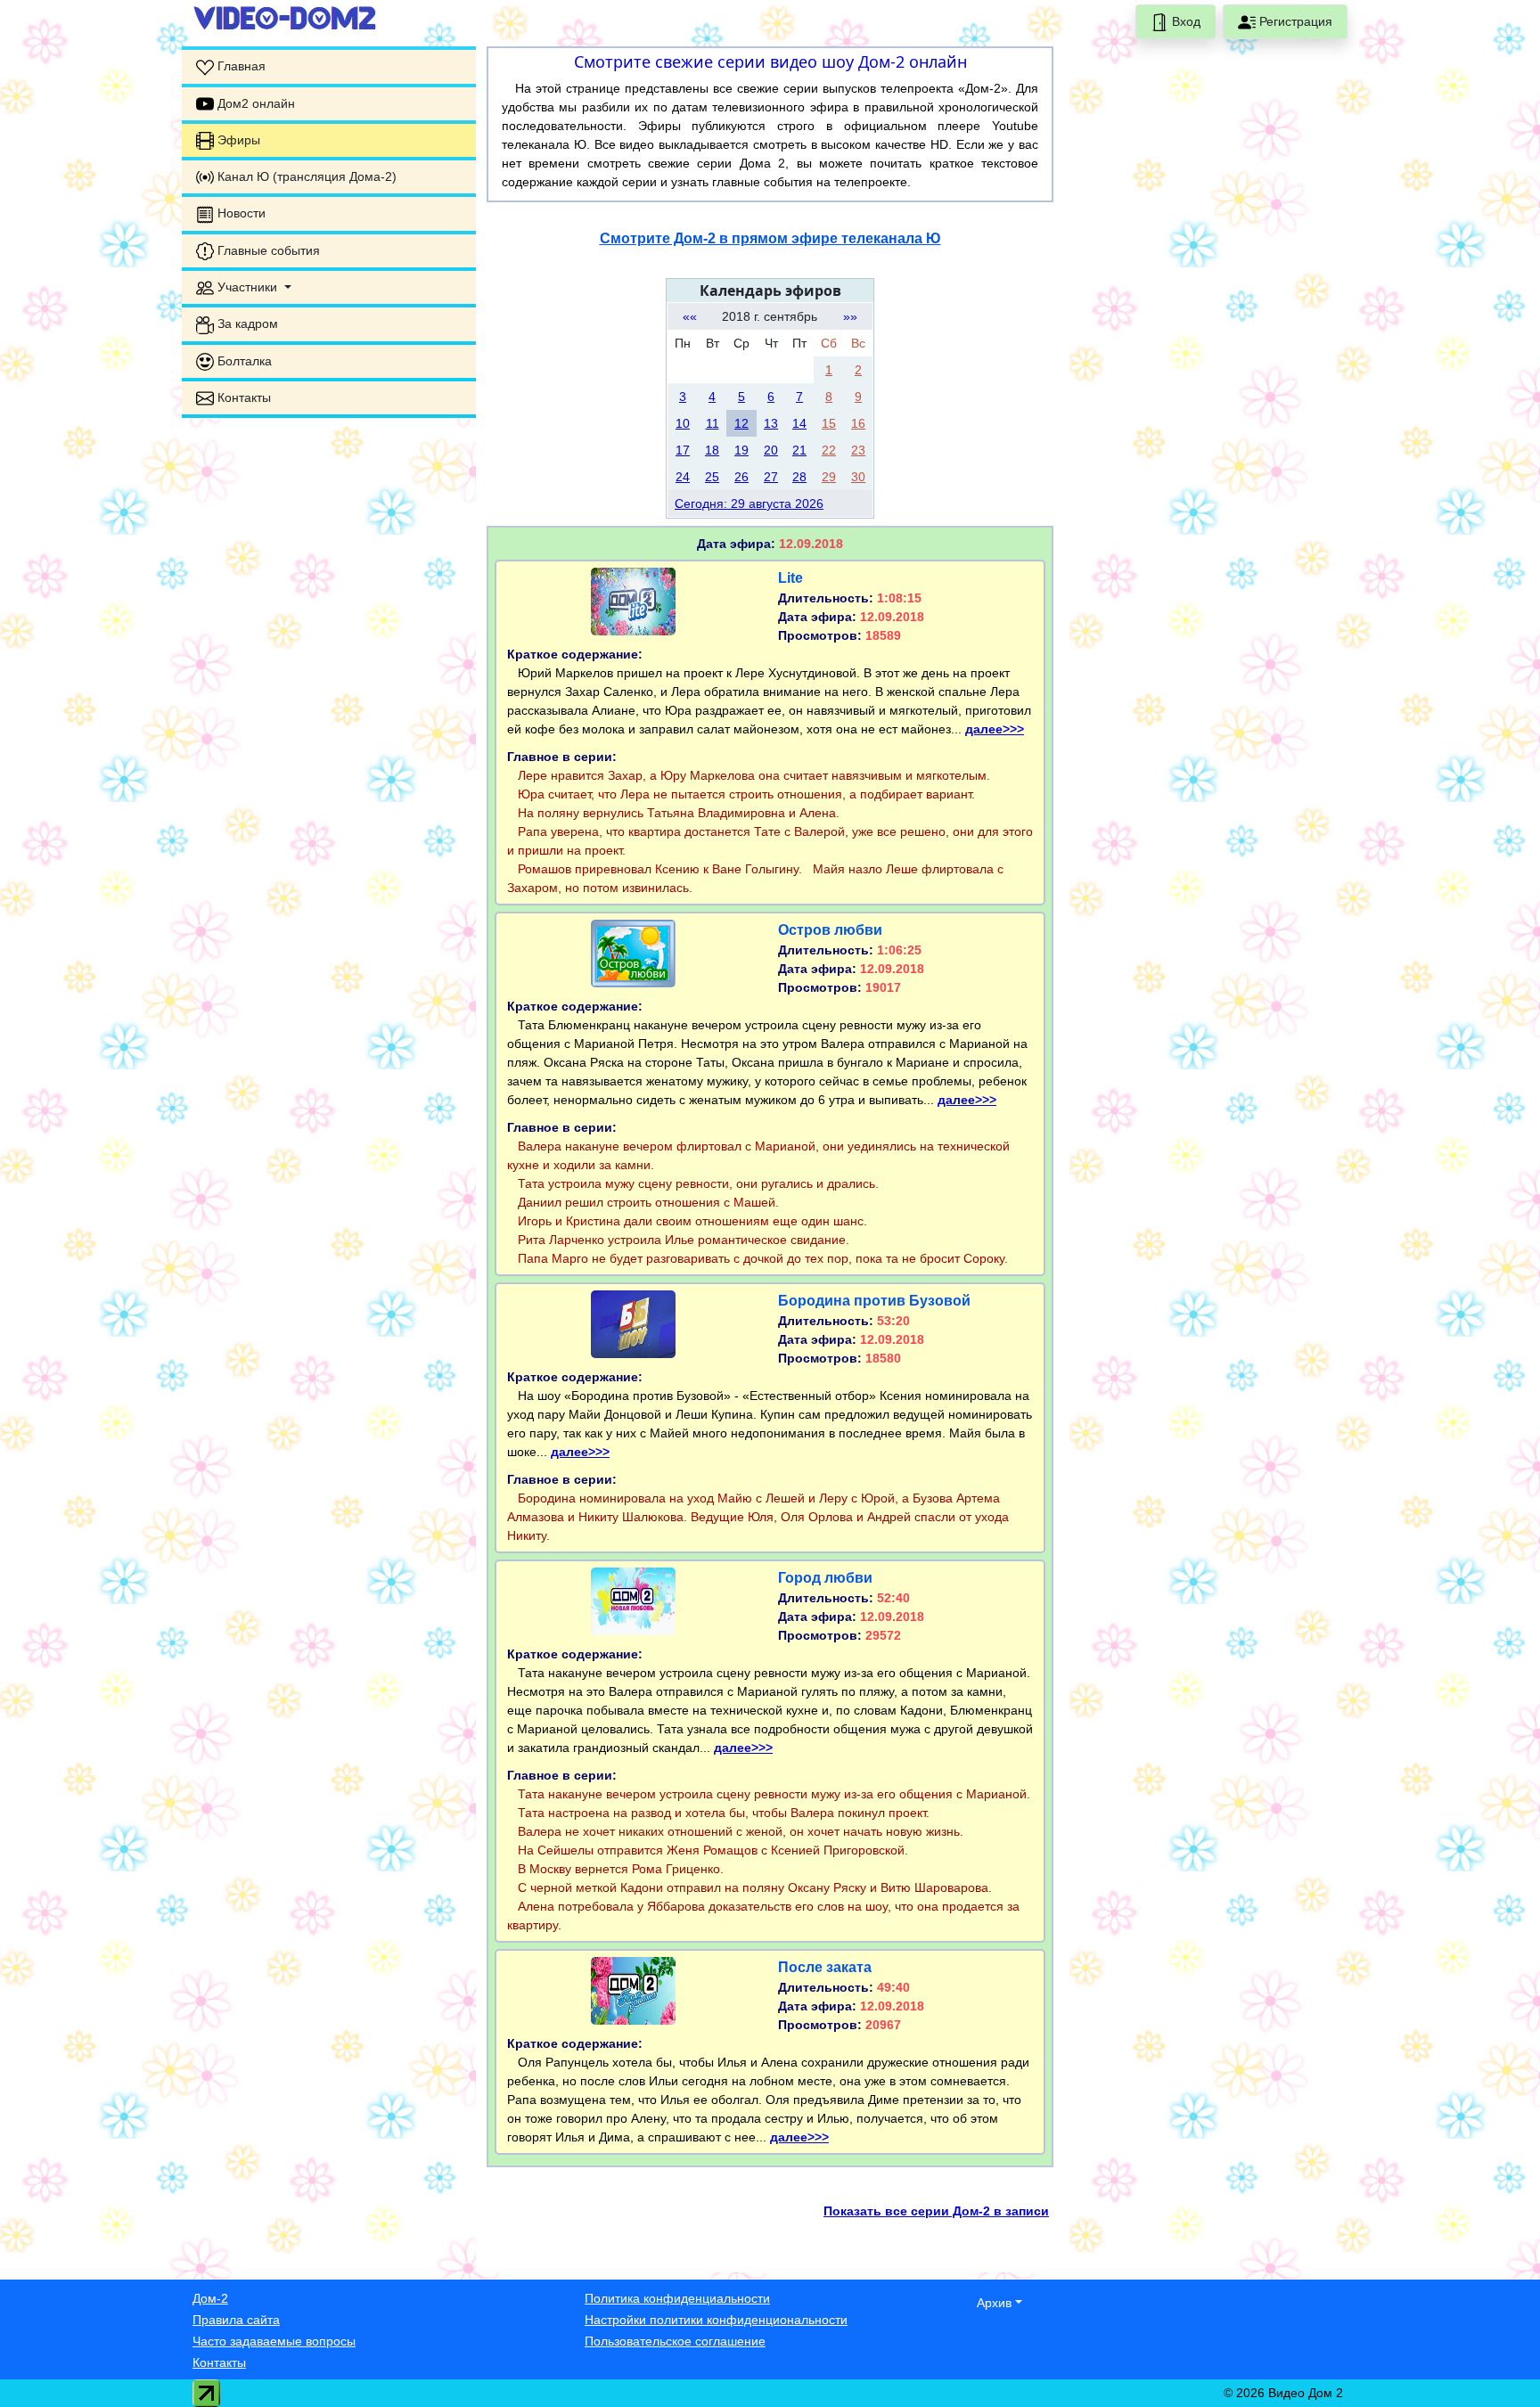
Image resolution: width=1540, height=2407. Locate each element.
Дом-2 (210, 2298)
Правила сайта (236, 2320)
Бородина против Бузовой (874, 1301)
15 (829, 423)
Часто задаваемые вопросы (274, 2341)
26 (741, 477)
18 (712, 450)
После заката (825, 1967)
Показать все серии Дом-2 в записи (936, 2211)
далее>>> (995, 729)
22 (829, 450)
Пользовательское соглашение (675, 2341)
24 (683, 477)
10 (683, 423)
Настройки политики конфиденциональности (716, 2320)
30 (858, 477)
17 (683, 450)
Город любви (825, 1578)
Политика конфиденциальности (677, 2298)
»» (850, 316)
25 (712, 477)
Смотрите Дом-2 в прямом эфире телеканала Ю (770, 238)
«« (690, 316)
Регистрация (1294, 21)
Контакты (219, 2362)
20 (771, 450)
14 (799, 423)
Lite (790, 578)
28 (799, 477)
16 (858, 423)
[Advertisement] (329, 544)
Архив (994, 2303)
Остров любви (830, 930)
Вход (1184, 21)
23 (858, 450)
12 (741, 423)
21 (799, 450)
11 (713, 423)
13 (771, 423)
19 (741, 450)
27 (771, 477)
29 (829, 477)
